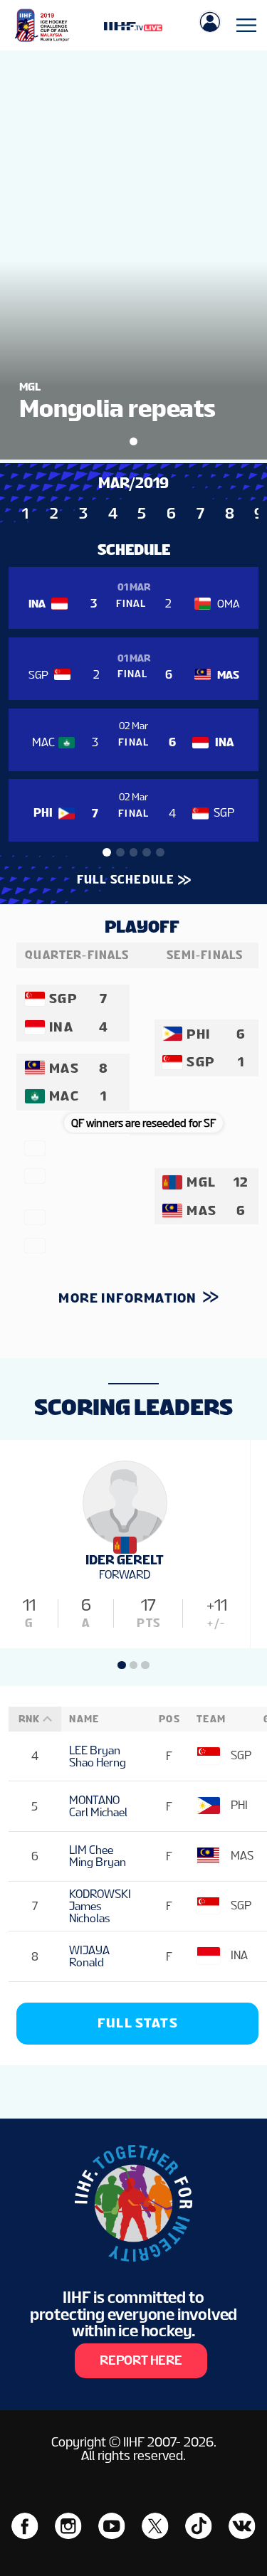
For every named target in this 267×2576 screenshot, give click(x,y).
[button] (107, 852)
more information (129, 1298)
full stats (138, 2023)
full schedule (126, 880)
